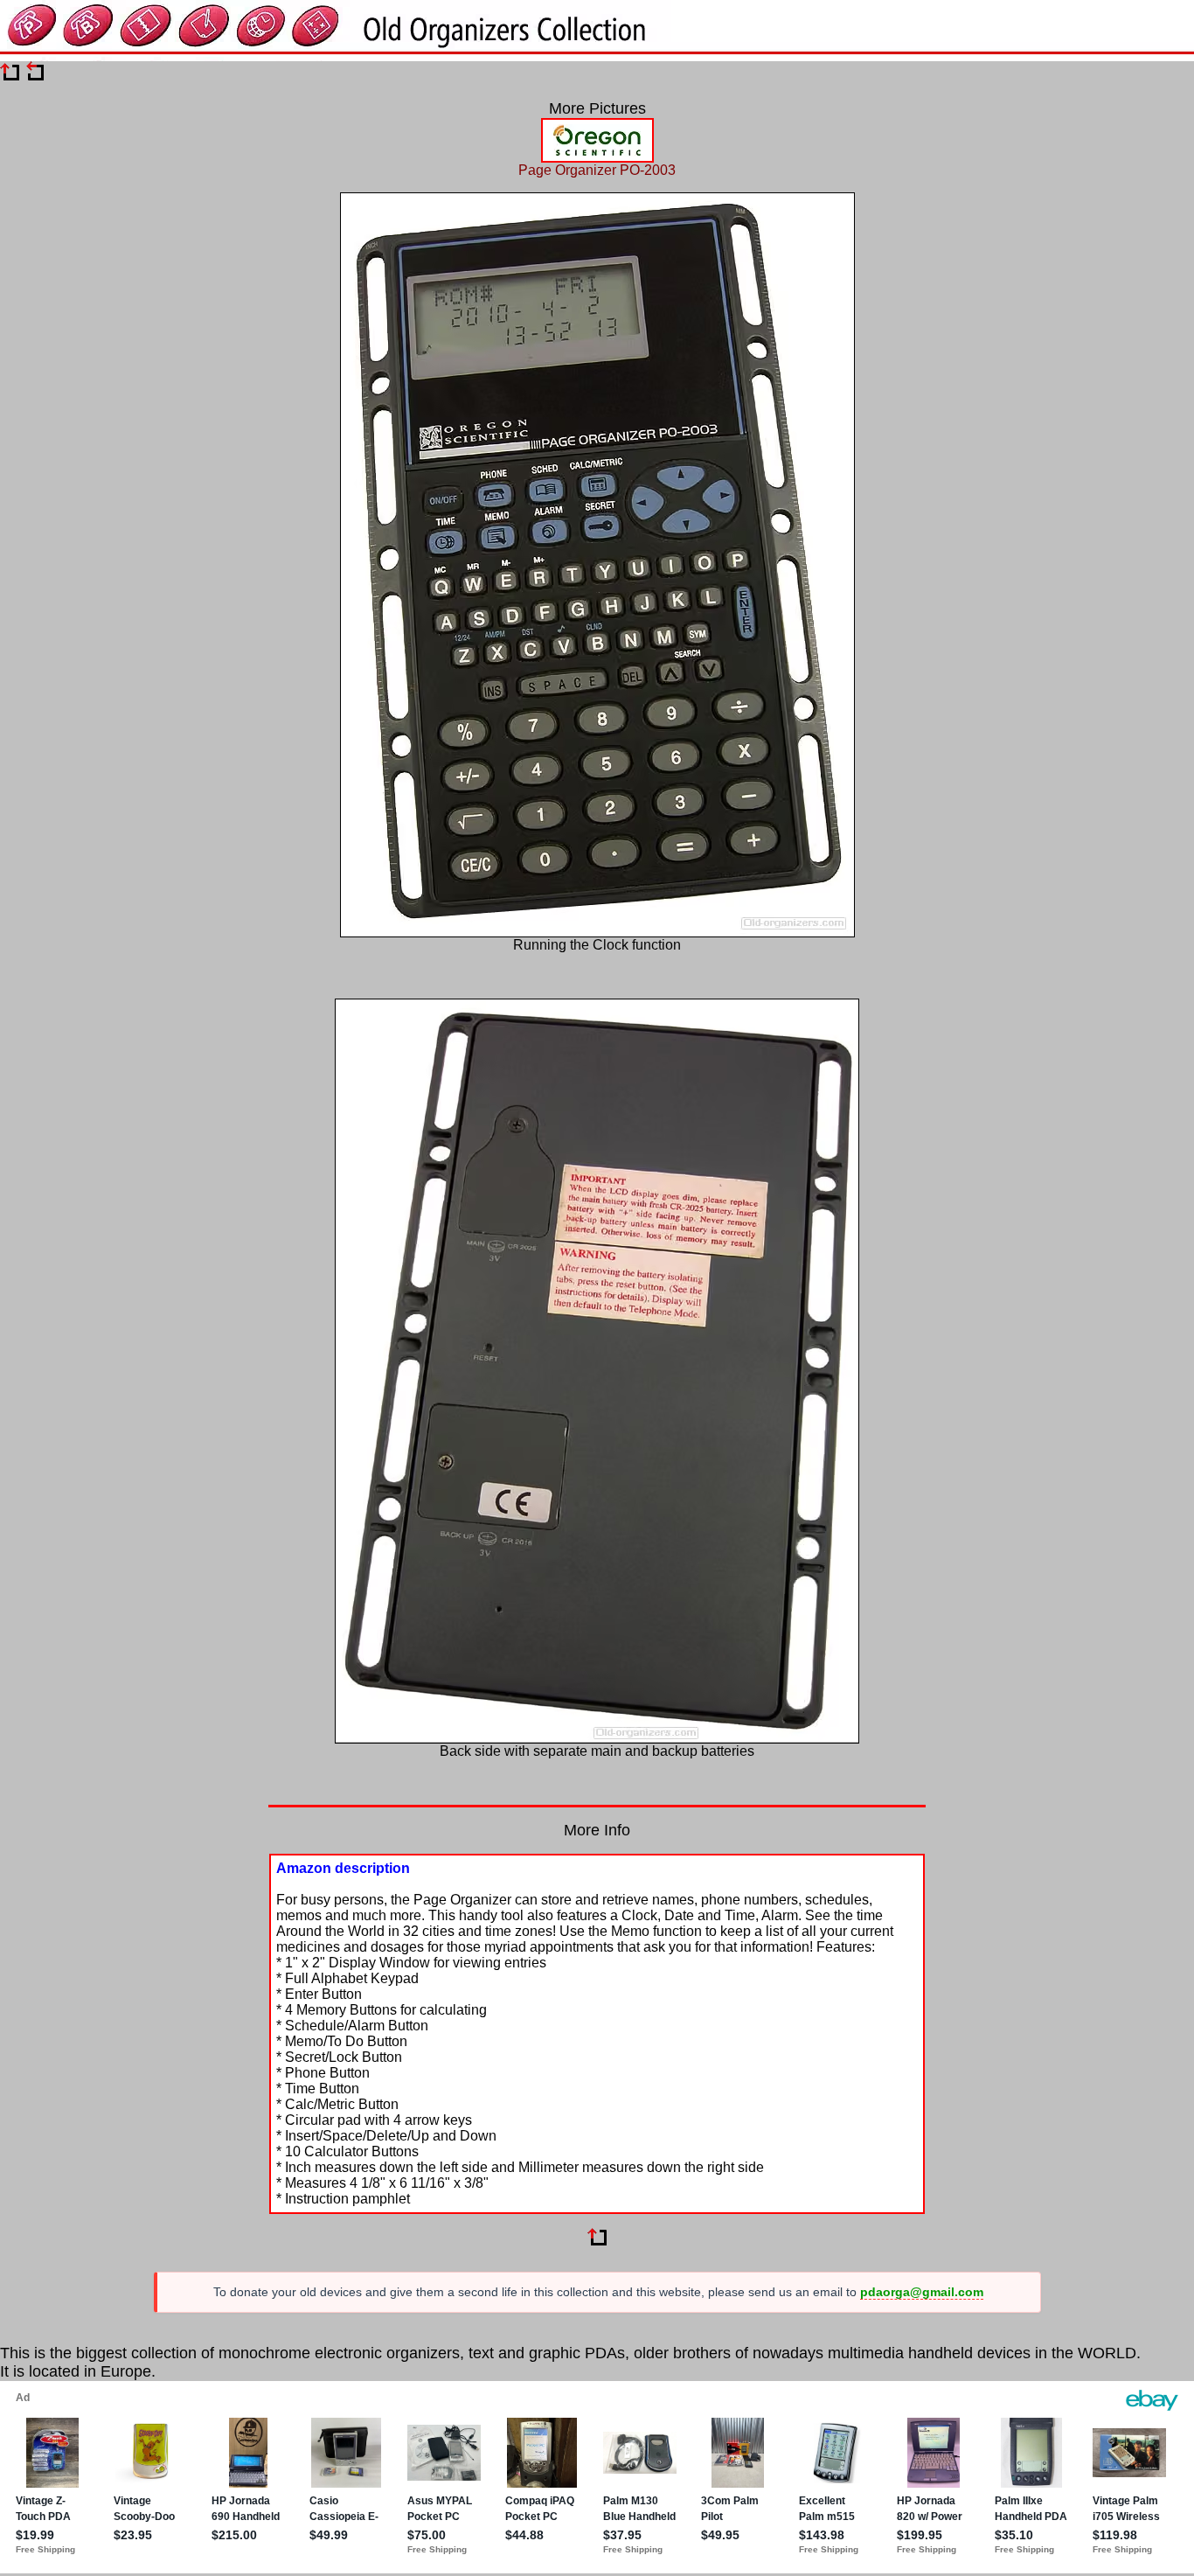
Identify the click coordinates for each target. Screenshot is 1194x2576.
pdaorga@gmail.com (922, 2292)
